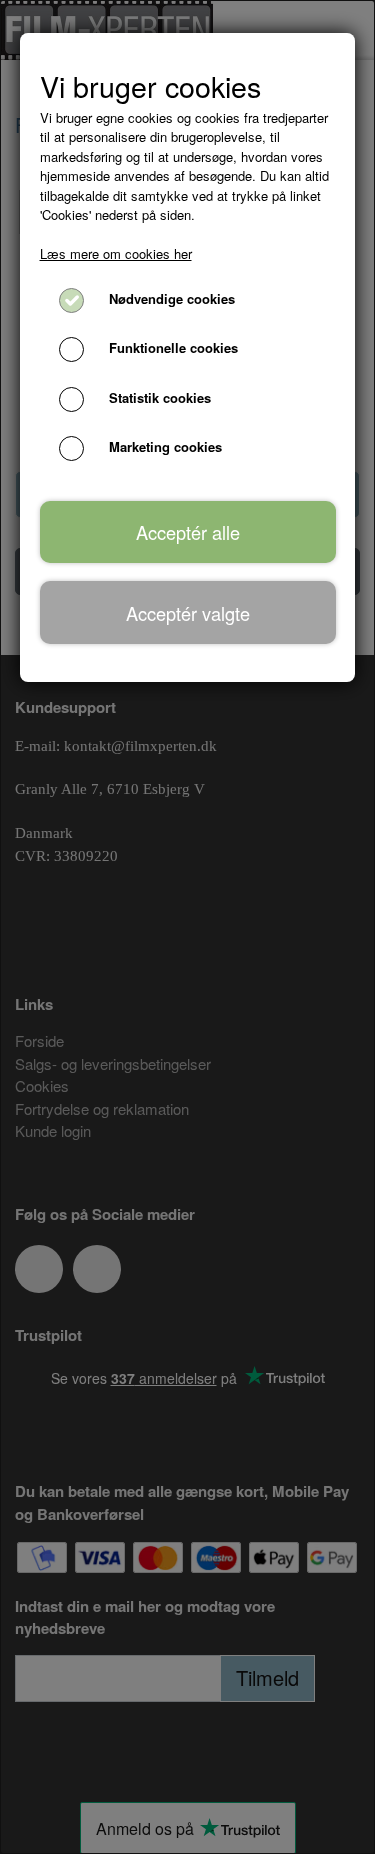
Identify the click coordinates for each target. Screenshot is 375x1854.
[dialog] (187, 927)
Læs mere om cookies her (116, 253)
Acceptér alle (188, 532)
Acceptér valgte (188, 613)
